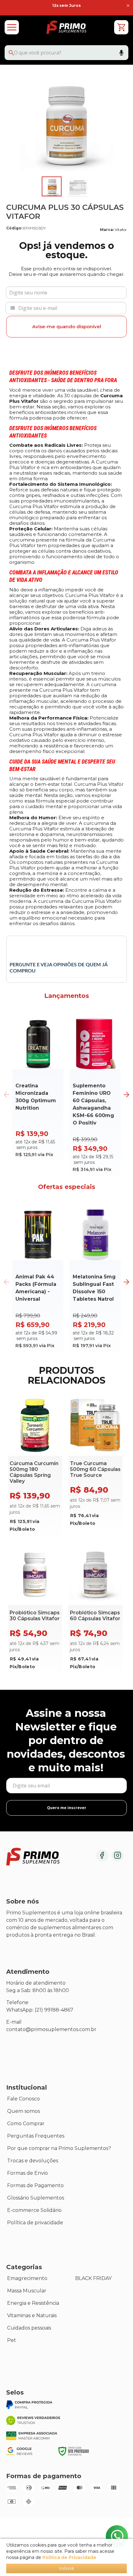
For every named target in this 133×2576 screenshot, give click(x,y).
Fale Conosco (24, 2099)
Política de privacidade (35, 2223)
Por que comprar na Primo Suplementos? (59, 2148)
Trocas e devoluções (33, 2161)
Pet (12, 2340)
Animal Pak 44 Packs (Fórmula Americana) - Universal (36, 1288)
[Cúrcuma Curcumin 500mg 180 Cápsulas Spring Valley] (35, 1467)
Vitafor (121, 230)
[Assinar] (66, 1808)
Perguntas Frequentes (36, 2136)
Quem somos (24, 2111)
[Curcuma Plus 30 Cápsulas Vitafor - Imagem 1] (52, 186)
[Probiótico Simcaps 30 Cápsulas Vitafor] (35, 1610)
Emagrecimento (27, 2278)
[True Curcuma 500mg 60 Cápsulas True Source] (95, 1464)
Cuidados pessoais (29, 2328)
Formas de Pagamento (35, 2185)
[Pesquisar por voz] (121, 54)
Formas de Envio (28, 2173)
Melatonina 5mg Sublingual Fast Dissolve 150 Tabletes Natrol (94, 1288)
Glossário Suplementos (36, 2198)
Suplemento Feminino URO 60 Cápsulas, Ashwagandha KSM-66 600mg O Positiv (93, 1104)
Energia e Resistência (33, 2303)
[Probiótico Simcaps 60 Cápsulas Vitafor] (95, 1610)
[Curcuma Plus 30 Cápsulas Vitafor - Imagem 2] (78, 186)
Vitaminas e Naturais (32, 2315)
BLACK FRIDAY (93, 2278)
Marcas (16, 2235)
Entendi (66, 2568)
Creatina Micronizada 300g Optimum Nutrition (36, 1097)
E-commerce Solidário (34, 2210)
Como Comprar (26, 2123)
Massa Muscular (27, 2291)
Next (126, 1095)
